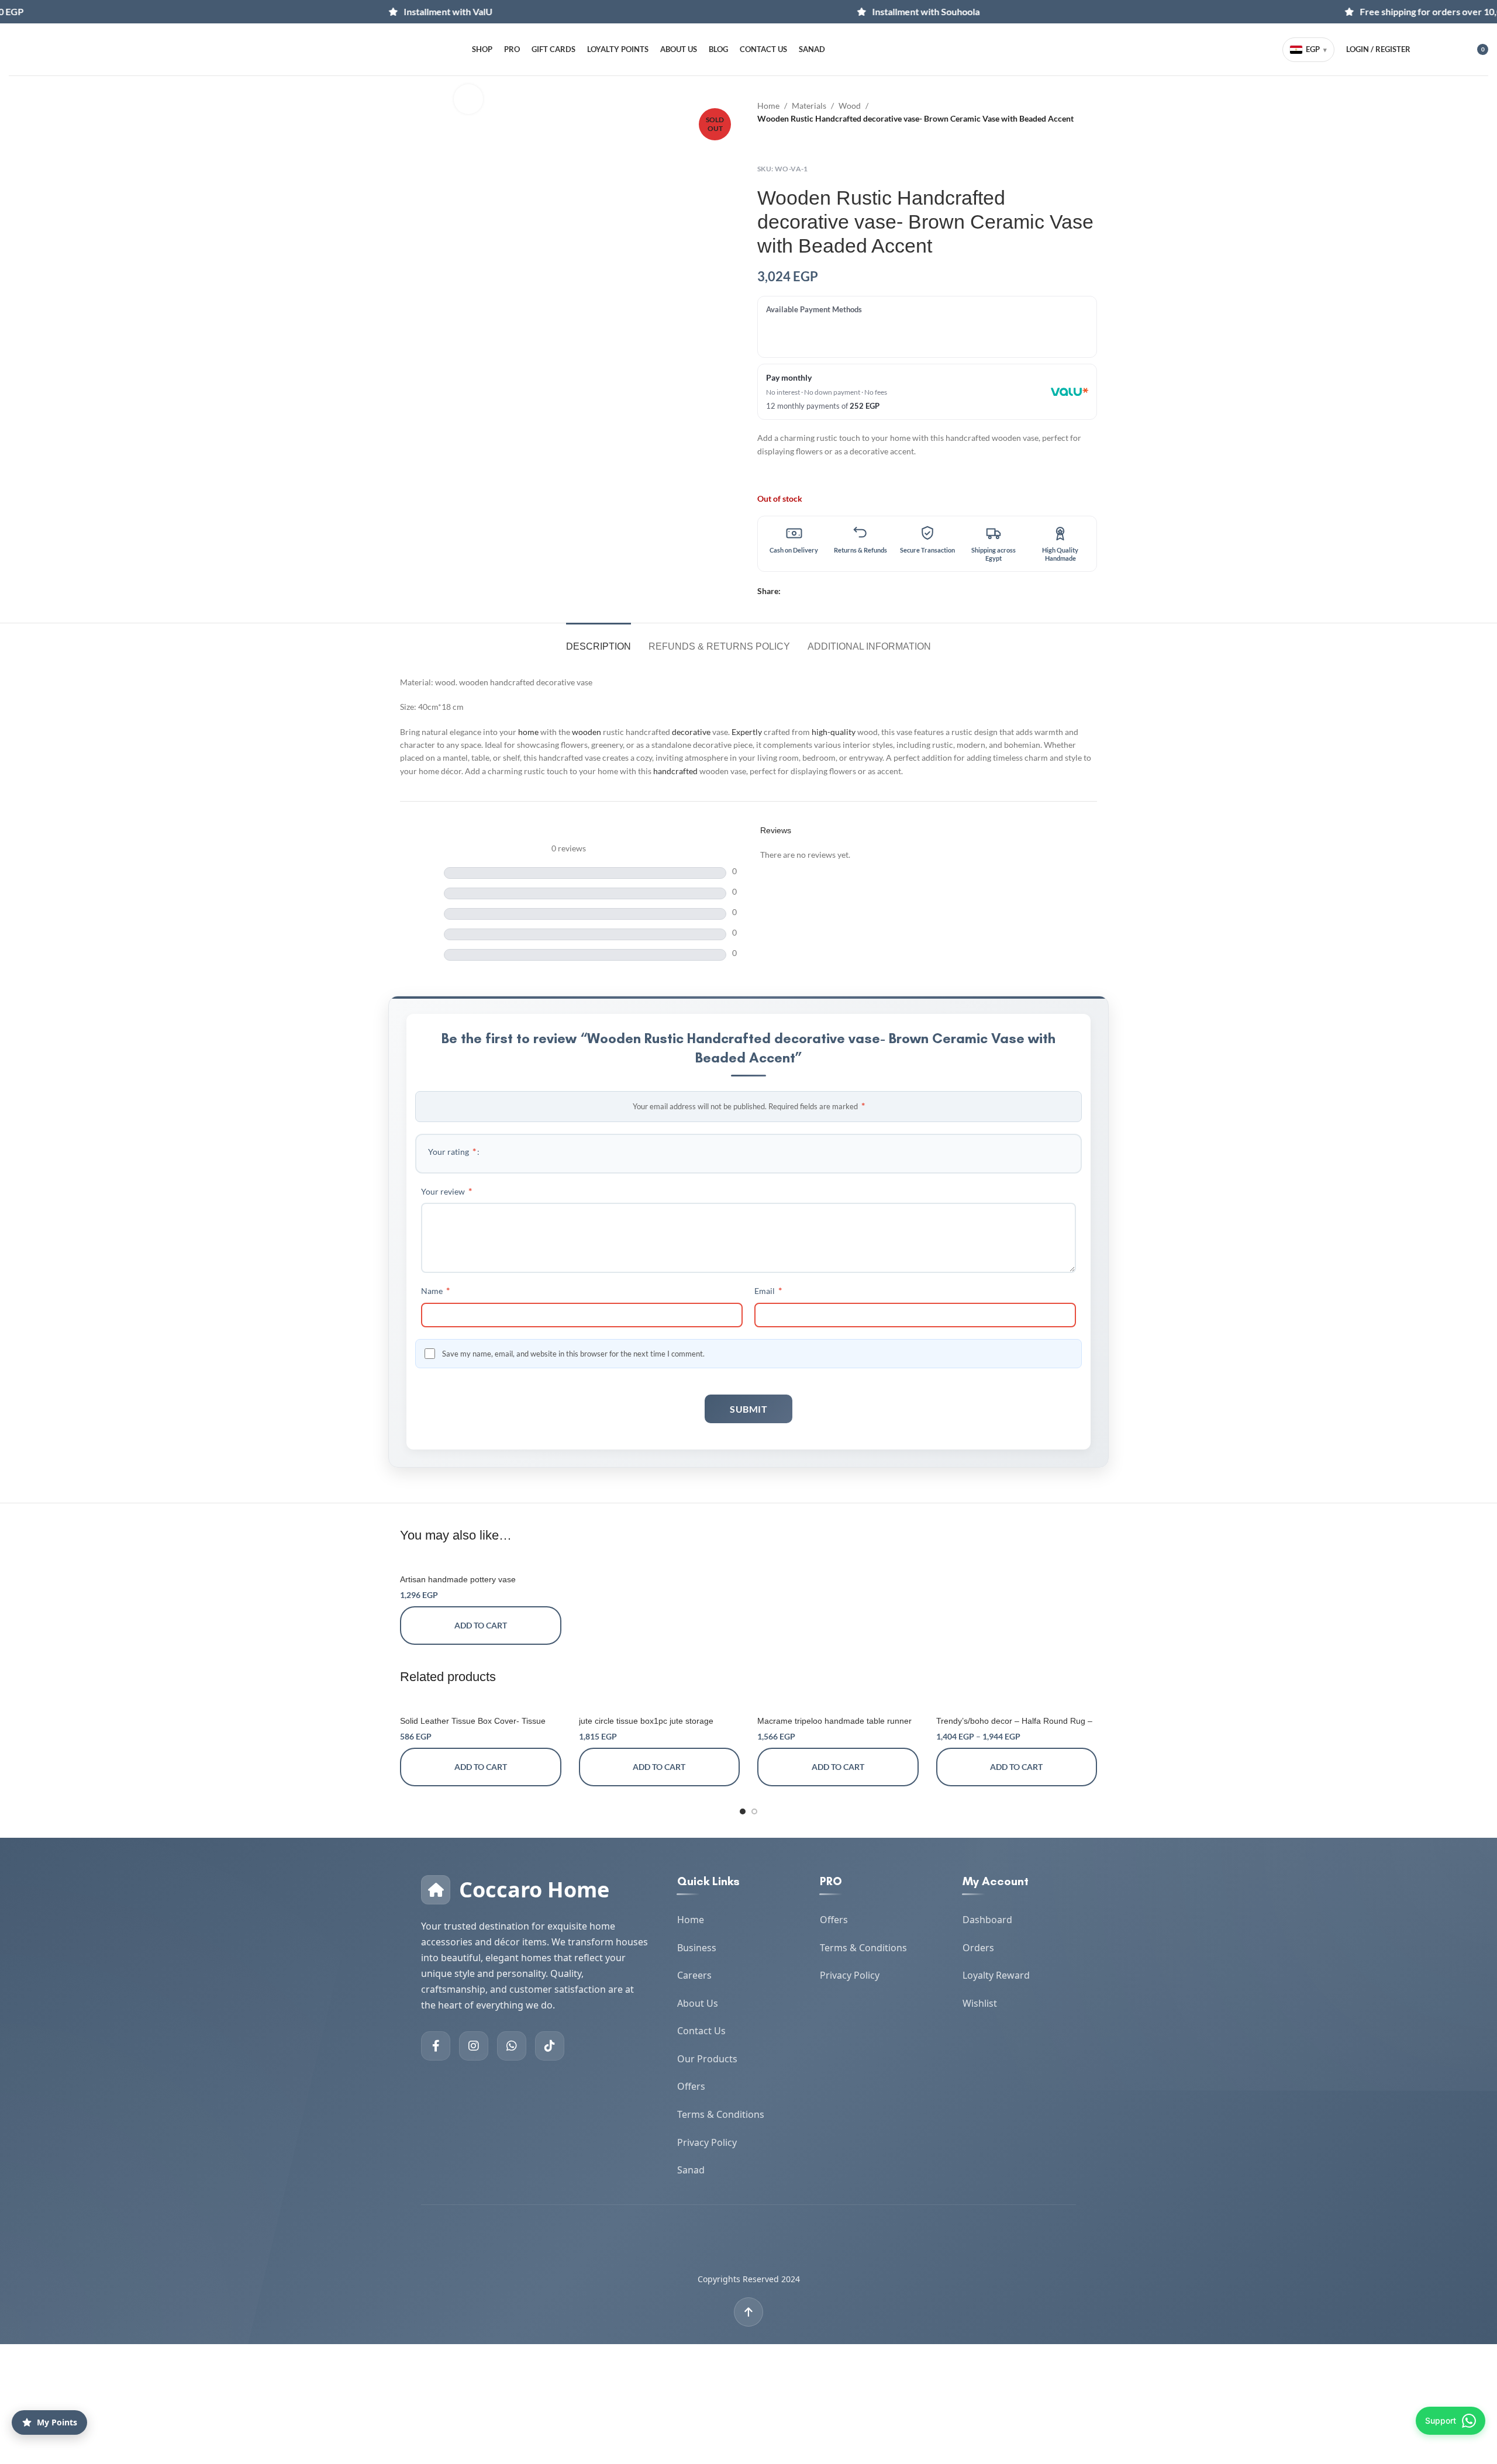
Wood (850, 106)
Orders (978, 1948)
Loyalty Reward (996, 1975)
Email (768, 1290)
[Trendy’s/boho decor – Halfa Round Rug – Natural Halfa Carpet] (1017, 1704)
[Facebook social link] (787, 591)
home (528, 732)
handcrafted (675, 771)
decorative (691, 732)
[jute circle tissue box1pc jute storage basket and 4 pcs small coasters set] (660, 1704)
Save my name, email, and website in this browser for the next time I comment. (573, 1354)
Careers (694, 1975)
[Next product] (792, 144)
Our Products (707, 2059)
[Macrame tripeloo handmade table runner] (838, 1704)
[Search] (1427, 50)
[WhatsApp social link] (801, 591)
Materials (809, 106)
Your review (446, 1191)
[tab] (599, 641)
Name (435, 1290)
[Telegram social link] (814, 591)
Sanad (691, 2170)
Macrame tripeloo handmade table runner (834, 1721)
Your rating (452, 1151)
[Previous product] (764, 144)
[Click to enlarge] (468, 99)
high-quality (834, 732)
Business (697, 1948)
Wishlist (980, 2003)
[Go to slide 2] (754, 1811)
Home (768, 106)
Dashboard (987, 1920)
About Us (698, 2003)
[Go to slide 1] (743, 1811)
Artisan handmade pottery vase (458, 1579)
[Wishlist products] (1448, 50)
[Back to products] (778, 144)
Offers (691, 2086)
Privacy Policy (707, 2142)
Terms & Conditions (721, 2114)
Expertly (747, 732)
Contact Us (701, 2031)
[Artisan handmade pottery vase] (481, 1563)
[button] (481, 1626)
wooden (587, 732)
